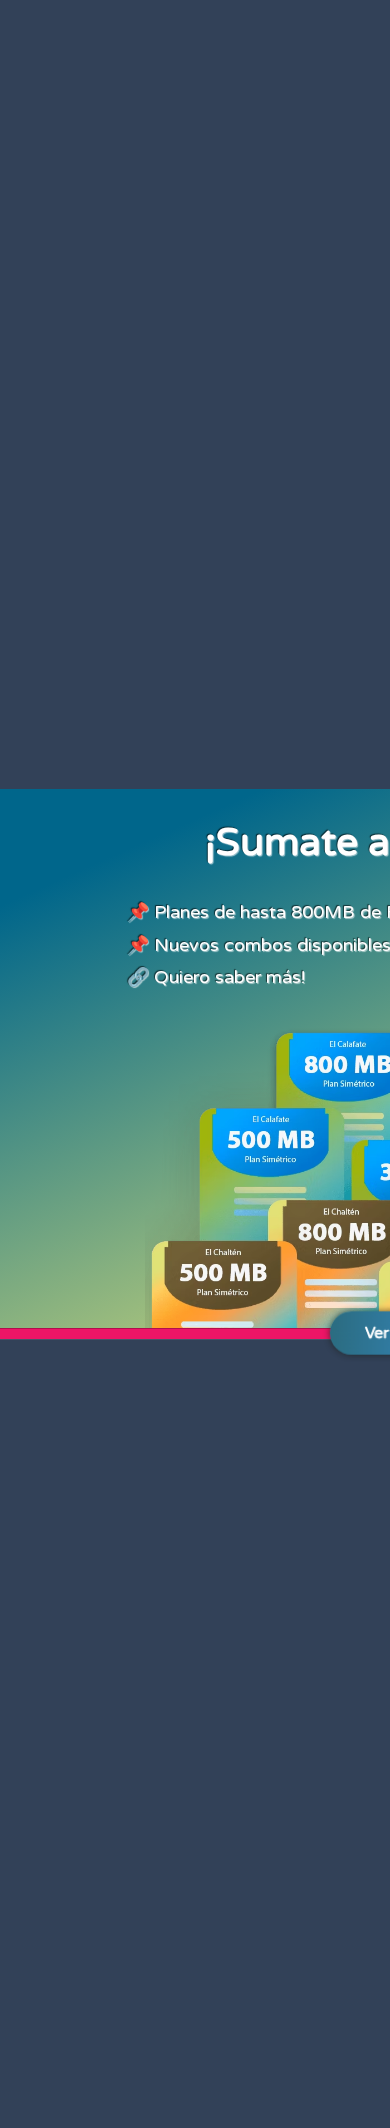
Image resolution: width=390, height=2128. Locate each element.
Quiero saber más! (229, 977)
